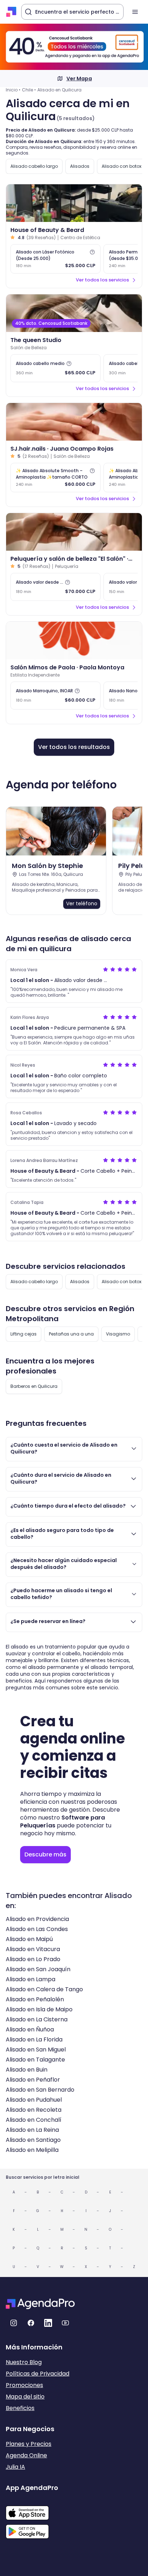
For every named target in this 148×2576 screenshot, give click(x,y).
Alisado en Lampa (31, 1979)
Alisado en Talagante (35, 2060)
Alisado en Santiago (33, 2140)
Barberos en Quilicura (34, 1386)
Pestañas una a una (71, 1334)
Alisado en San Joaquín (38, 1969)
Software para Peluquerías (63, 1821)
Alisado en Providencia (37, 1919)
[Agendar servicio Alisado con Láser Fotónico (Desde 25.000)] (55, 259)
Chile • (29, 90)
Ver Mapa (79, 79)
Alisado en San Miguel (36, 2050)
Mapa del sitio (25, 2397)
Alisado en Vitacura (33, 1949)
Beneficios (20, 2408)
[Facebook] (31, 2323)
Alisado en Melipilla (32, 2150)
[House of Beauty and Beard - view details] (74, 203)
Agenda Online (26, 2455)
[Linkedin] (48, 2323)
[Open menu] (135, 12)
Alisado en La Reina (32, 2130)
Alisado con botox (122, 166)
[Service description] (92, 252)
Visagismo (118, 1334)
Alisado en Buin (27, 2070)
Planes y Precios (29, 2444)
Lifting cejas (24, 1334)
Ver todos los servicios (102, 280)
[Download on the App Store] (32, 2509)
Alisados (80, 166)
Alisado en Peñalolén (35, 1999)
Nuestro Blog (24, 2362)
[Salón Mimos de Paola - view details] (74, 641)
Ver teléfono (82, 903)
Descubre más (45, 1854)
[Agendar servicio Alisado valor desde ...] (55, 587)
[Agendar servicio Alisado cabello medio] (55, 368)
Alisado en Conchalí (34, 2120)
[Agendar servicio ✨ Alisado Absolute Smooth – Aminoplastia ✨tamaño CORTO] (55, 478)
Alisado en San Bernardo (40, 2090)
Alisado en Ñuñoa (30, 2029)
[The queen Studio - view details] (74, 313)
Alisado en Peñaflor (33, 2080)
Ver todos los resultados (74, 747)
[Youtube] (65, 2323)
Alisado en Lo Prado (33, 1959)
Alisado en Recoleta (34, 2110)
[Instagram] (14, 2323)
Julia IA (15, 2467)
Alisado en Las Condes (37, 1929)
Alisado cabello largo (34, 166)
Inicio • (13, 90)
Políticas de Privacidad (38, 2374)
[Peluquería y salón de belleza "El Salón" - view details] (74, 532)
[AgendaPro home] (11, 12)
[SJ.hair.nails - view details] (74, 422)
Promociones (24, 2385)
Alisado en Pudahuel (34, 2100)
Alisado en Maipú (29, 1939)
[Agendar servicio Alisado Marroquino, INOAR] (55, 696)
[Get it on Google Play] (32, 2529)
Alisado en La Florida (34, 2039)
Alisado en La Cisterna (37, 2019)
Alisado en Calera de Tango (44, 1989)
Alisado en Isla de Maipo (39, 2009)
